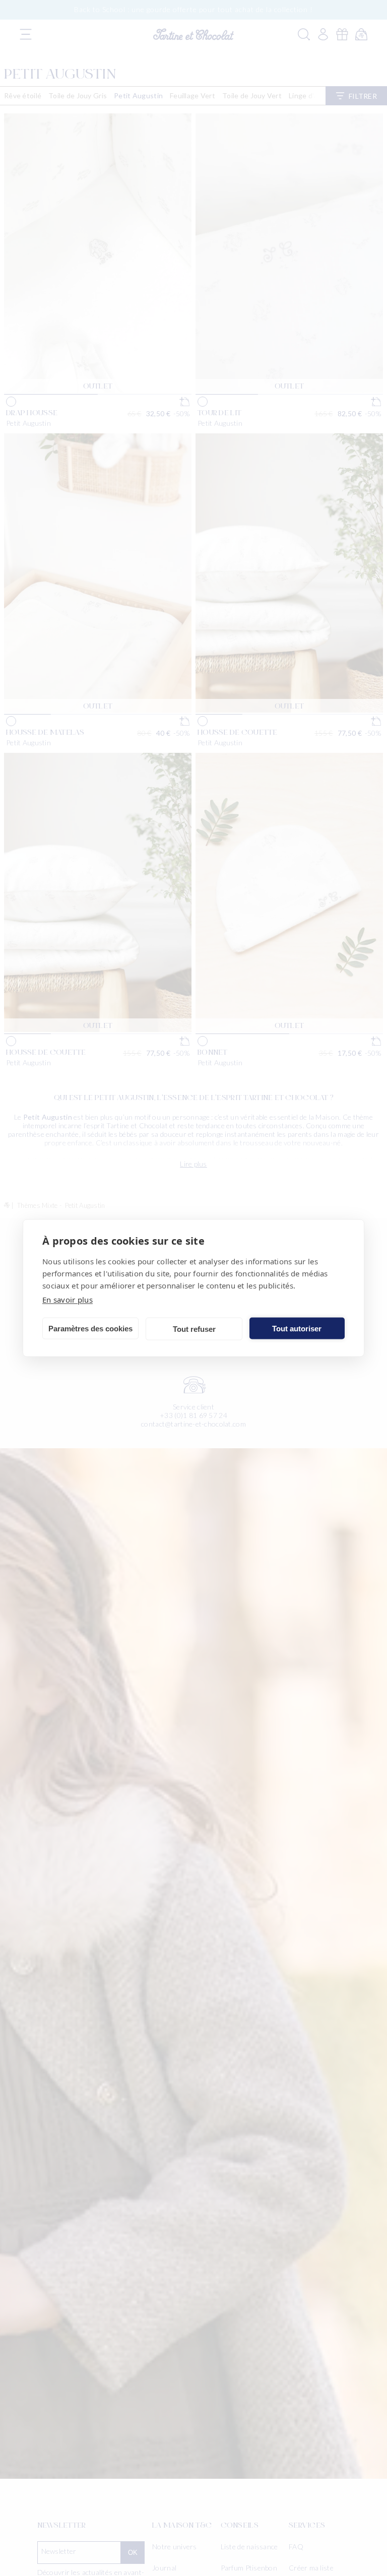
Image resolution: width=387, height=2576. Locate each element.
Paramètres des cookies (90, 1328)
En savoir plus (68, 1300)
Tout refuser (194, 1329)
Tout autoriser (297, 1328)
